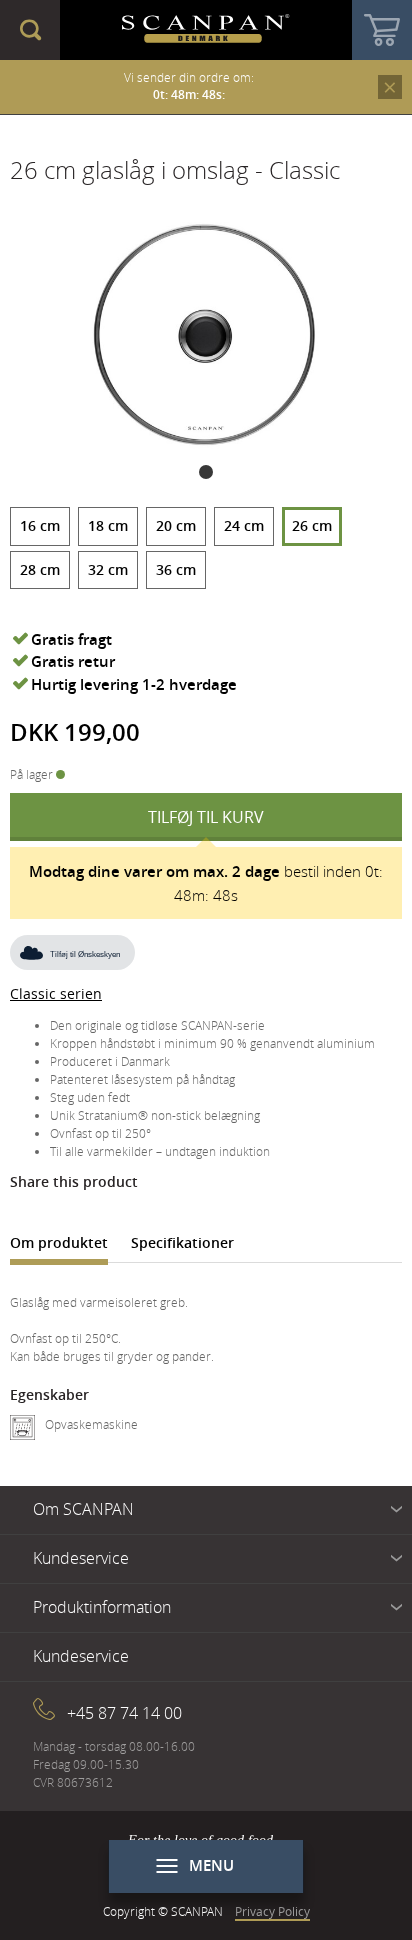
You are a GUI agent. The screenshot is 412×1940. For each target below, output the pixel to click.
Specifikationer (182, 1242)
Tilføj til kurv (206, 817)
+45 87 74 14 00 (124, 1713)
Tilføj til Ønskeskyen (85, 954)
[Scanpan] (206, 30)
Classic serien (56, 993)
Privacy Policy (272, 1911)
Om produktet (59, 1242)
